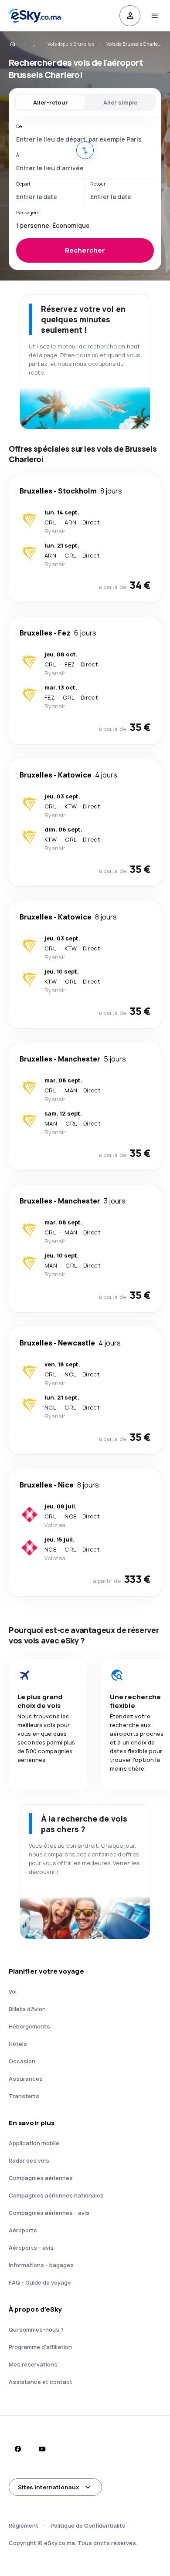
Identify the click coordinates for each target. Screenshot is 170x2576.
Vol (13, 1991)
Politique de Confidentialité (88, 2525)
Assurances (26, 2079)
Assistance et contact (41, 2382)
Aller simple (120, 102)
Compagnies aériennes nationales (56, 2195)
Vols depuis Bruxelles (71, 44)
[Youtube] (42, 2449)
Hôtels (18, 2044)
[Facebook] (17, 2449)
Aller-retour (51, 102)
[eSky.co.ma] (18, 44)
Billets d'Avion (27, 2009)
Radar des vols (29, 2160)
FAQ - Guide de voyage (40, 2282)
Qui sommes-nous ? (36, 2329)
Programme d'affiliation (40, 2347)
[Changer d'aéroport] (85, 150)
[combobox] (85, 139)
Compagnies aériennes (41, 2178)
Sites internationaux (48, 2487)
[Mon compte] (130, 16)
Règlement (24, 2525)
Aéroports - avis (31, 2248)
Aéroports (23, 2230)
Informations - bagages (41, 2265)
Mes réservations (33, 2364)
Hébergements (29, 2026)
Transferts (24, 2096)
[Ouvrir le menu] (154, 16)
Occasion (22, 2061)
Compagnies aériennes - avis (49, 2213)
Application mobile (34, 2143)
